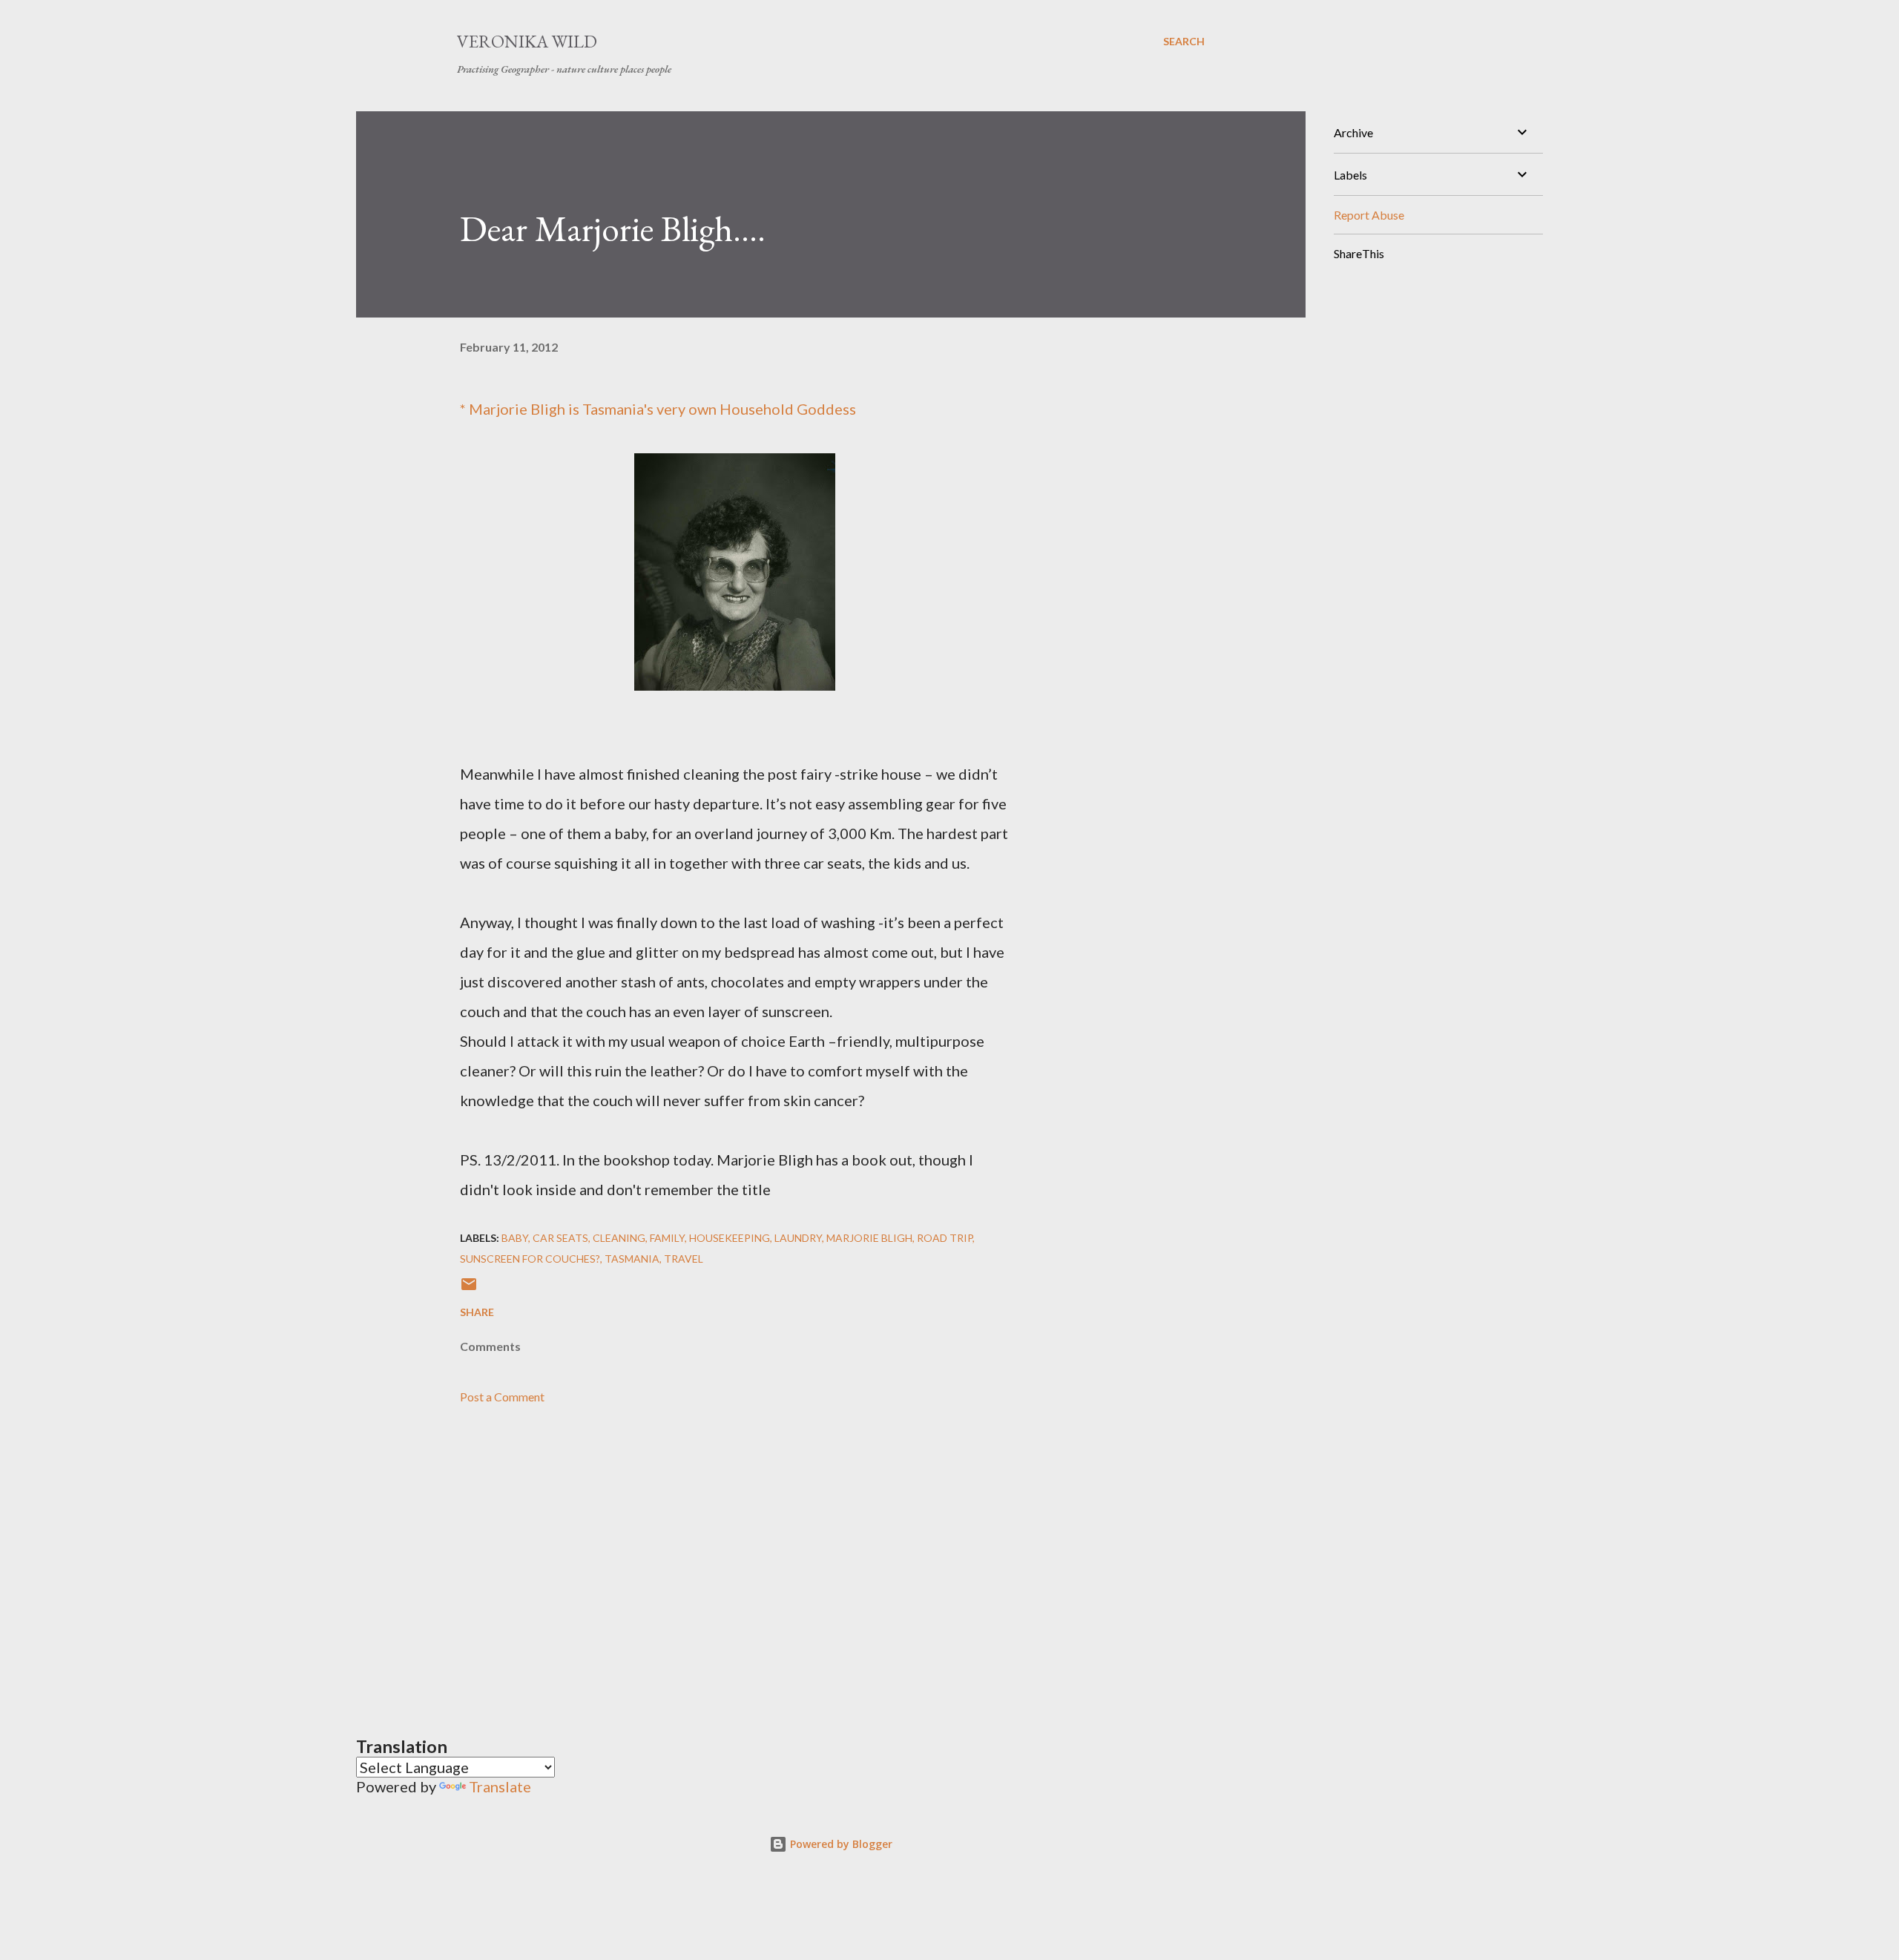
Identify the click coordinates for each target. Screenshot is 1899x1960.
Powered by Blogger (840, 1844)
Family (667, 1238)
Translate (500, 1786)
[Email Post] (469, 1289)
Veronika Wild (527, 41)
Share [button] (477, 1312)
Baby (515, 1238)
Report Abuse (1369, 215)
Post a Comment (502, 1397)
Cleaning (619, 1238)
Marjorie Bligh (517, 409)
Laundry (798, 1238)
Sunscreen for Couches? (530, 1259)
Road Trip (945, 1238)
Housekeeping (730, 1238)
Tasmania (632, 1259)
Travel (684, 1259)
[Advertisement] (711, 1551)
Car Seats (560, 1238)
